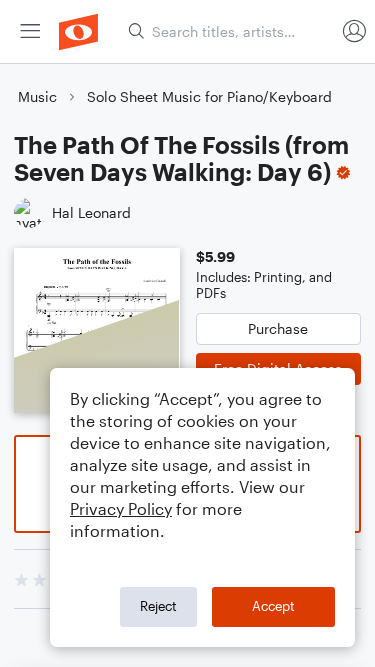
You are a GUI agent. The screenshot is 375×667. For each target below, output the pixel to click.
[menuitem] (30, 31)
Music (37, 96)
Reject (158, 606)
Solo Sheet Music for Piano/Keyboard (209, 96)
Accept (273, 606)
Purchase (278, 328)
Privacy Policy (121, 508)
